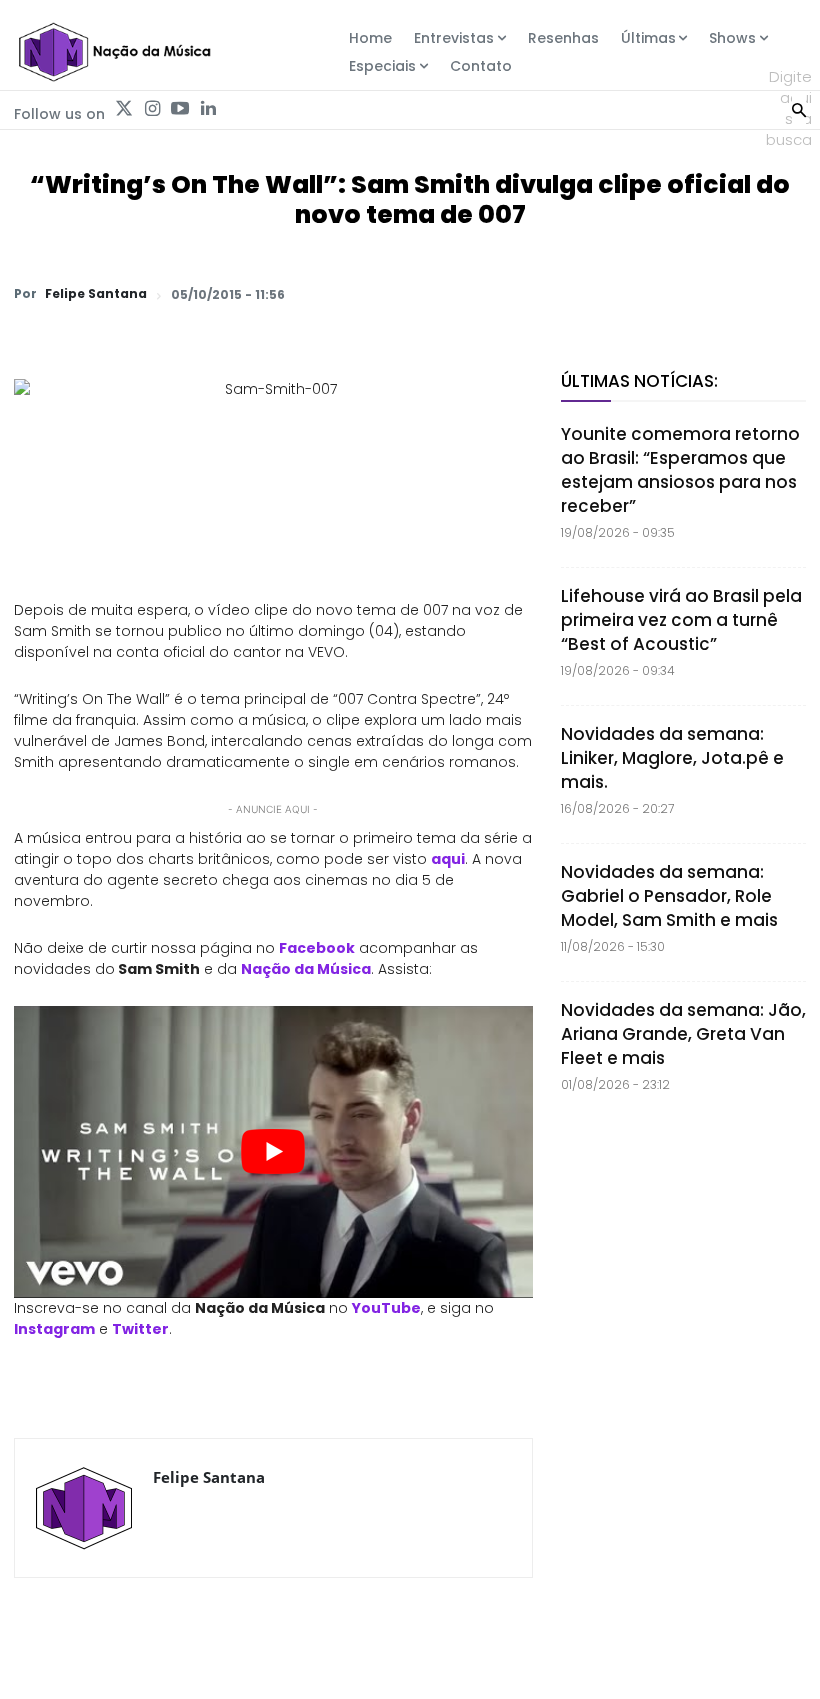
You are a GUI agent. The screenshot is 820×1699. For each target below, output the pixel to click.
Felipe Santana (96, 294)
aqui (448, 859)
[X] (554, 294)
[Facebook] (600, 294)
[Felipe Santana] (84, 1508)
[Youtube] (180, 109)
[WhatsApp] (508, 294)
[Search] (799, 108)
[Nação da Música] (114, 52)
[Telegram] (646, 294)
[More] (785, 294)
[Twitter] (124, 109)
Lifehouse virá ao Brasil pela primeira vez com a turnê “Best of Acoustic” (681, 620)
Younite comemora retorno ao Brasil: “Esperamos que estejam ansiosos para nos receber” (680, 470)
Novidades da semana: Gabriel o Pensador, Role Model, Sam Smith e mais (669, 896)
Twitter (140, 1329)
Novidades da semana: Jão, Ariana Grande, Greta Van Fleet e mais (683, 1034)
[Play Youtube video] (273, 1152)
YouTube (386, 1308)
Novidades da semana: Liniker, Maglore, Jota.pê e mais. (672, 758)
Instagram (54, 1329)
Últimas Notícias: (639, 381)
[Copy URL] (738, 294)
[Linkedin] (208, 109)
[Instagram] (152, 109)
